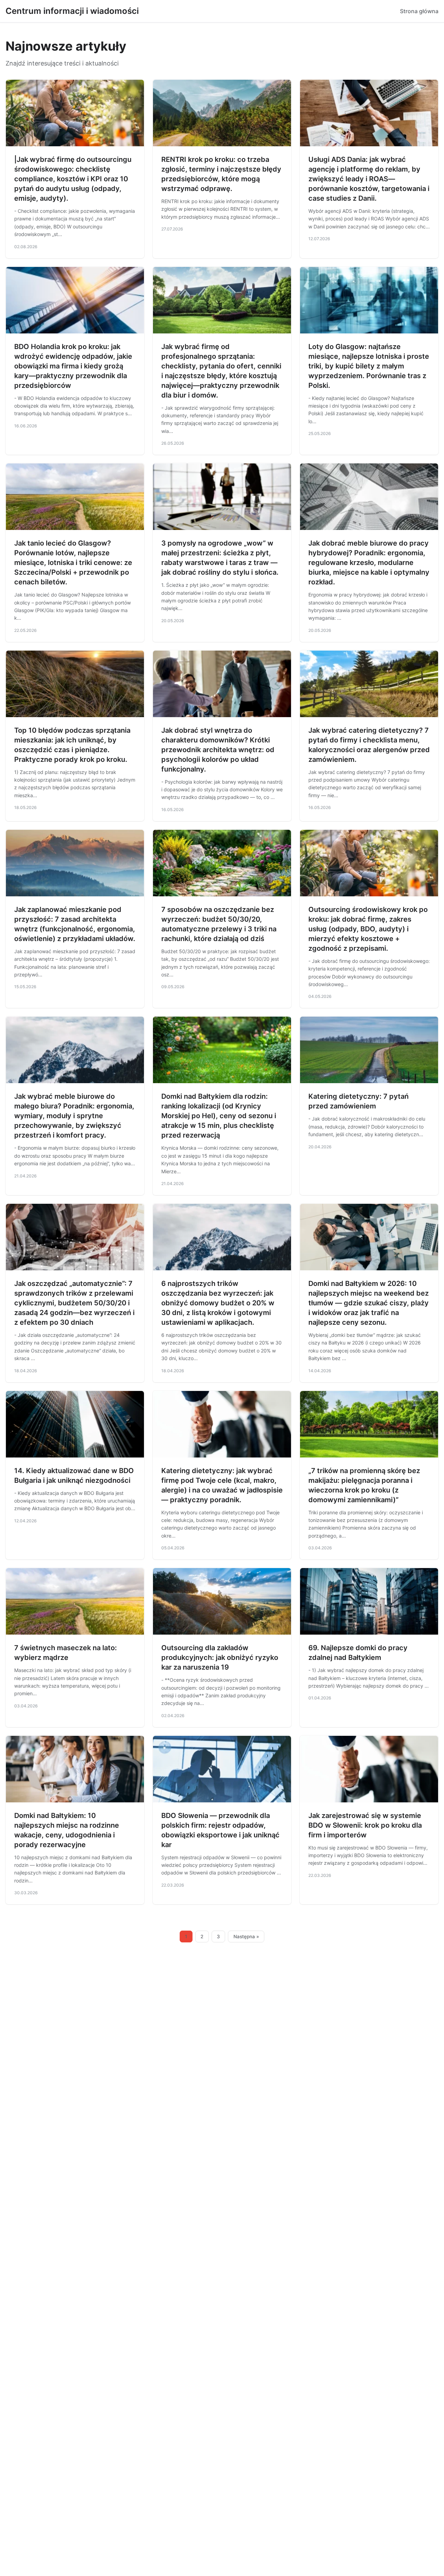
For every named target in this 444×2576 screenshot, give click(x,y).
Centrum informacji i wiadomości (72, 11)
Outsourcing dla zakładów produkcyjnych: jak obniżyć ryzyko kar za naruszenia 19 (220, 1657)
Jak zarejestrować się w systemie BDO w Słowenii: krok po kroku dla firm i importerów (365, 1825)
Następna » (246, 1937)
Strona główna (419, 11)
